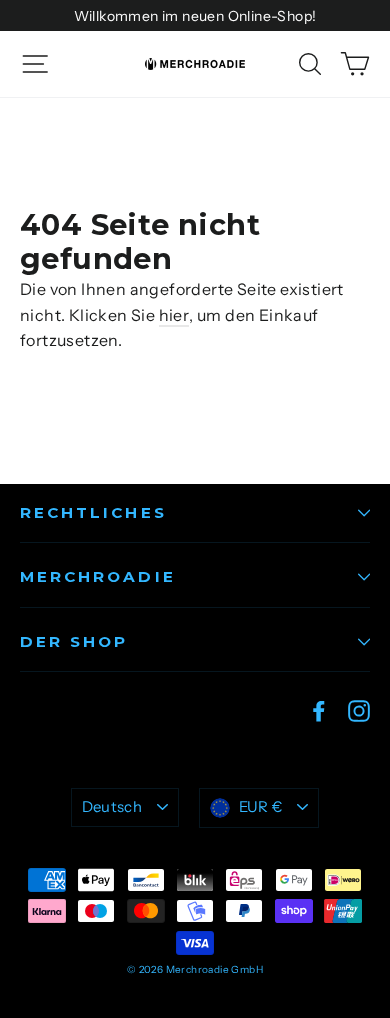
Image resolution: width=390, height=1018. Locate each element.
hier (174, 315)
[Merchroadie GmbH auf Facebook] (319, 710)
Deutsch (112, 807)
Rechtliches (93, 512)
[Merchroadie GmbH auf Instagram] (359, 710)
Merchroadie (98, 576)
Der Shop (74, 641)
